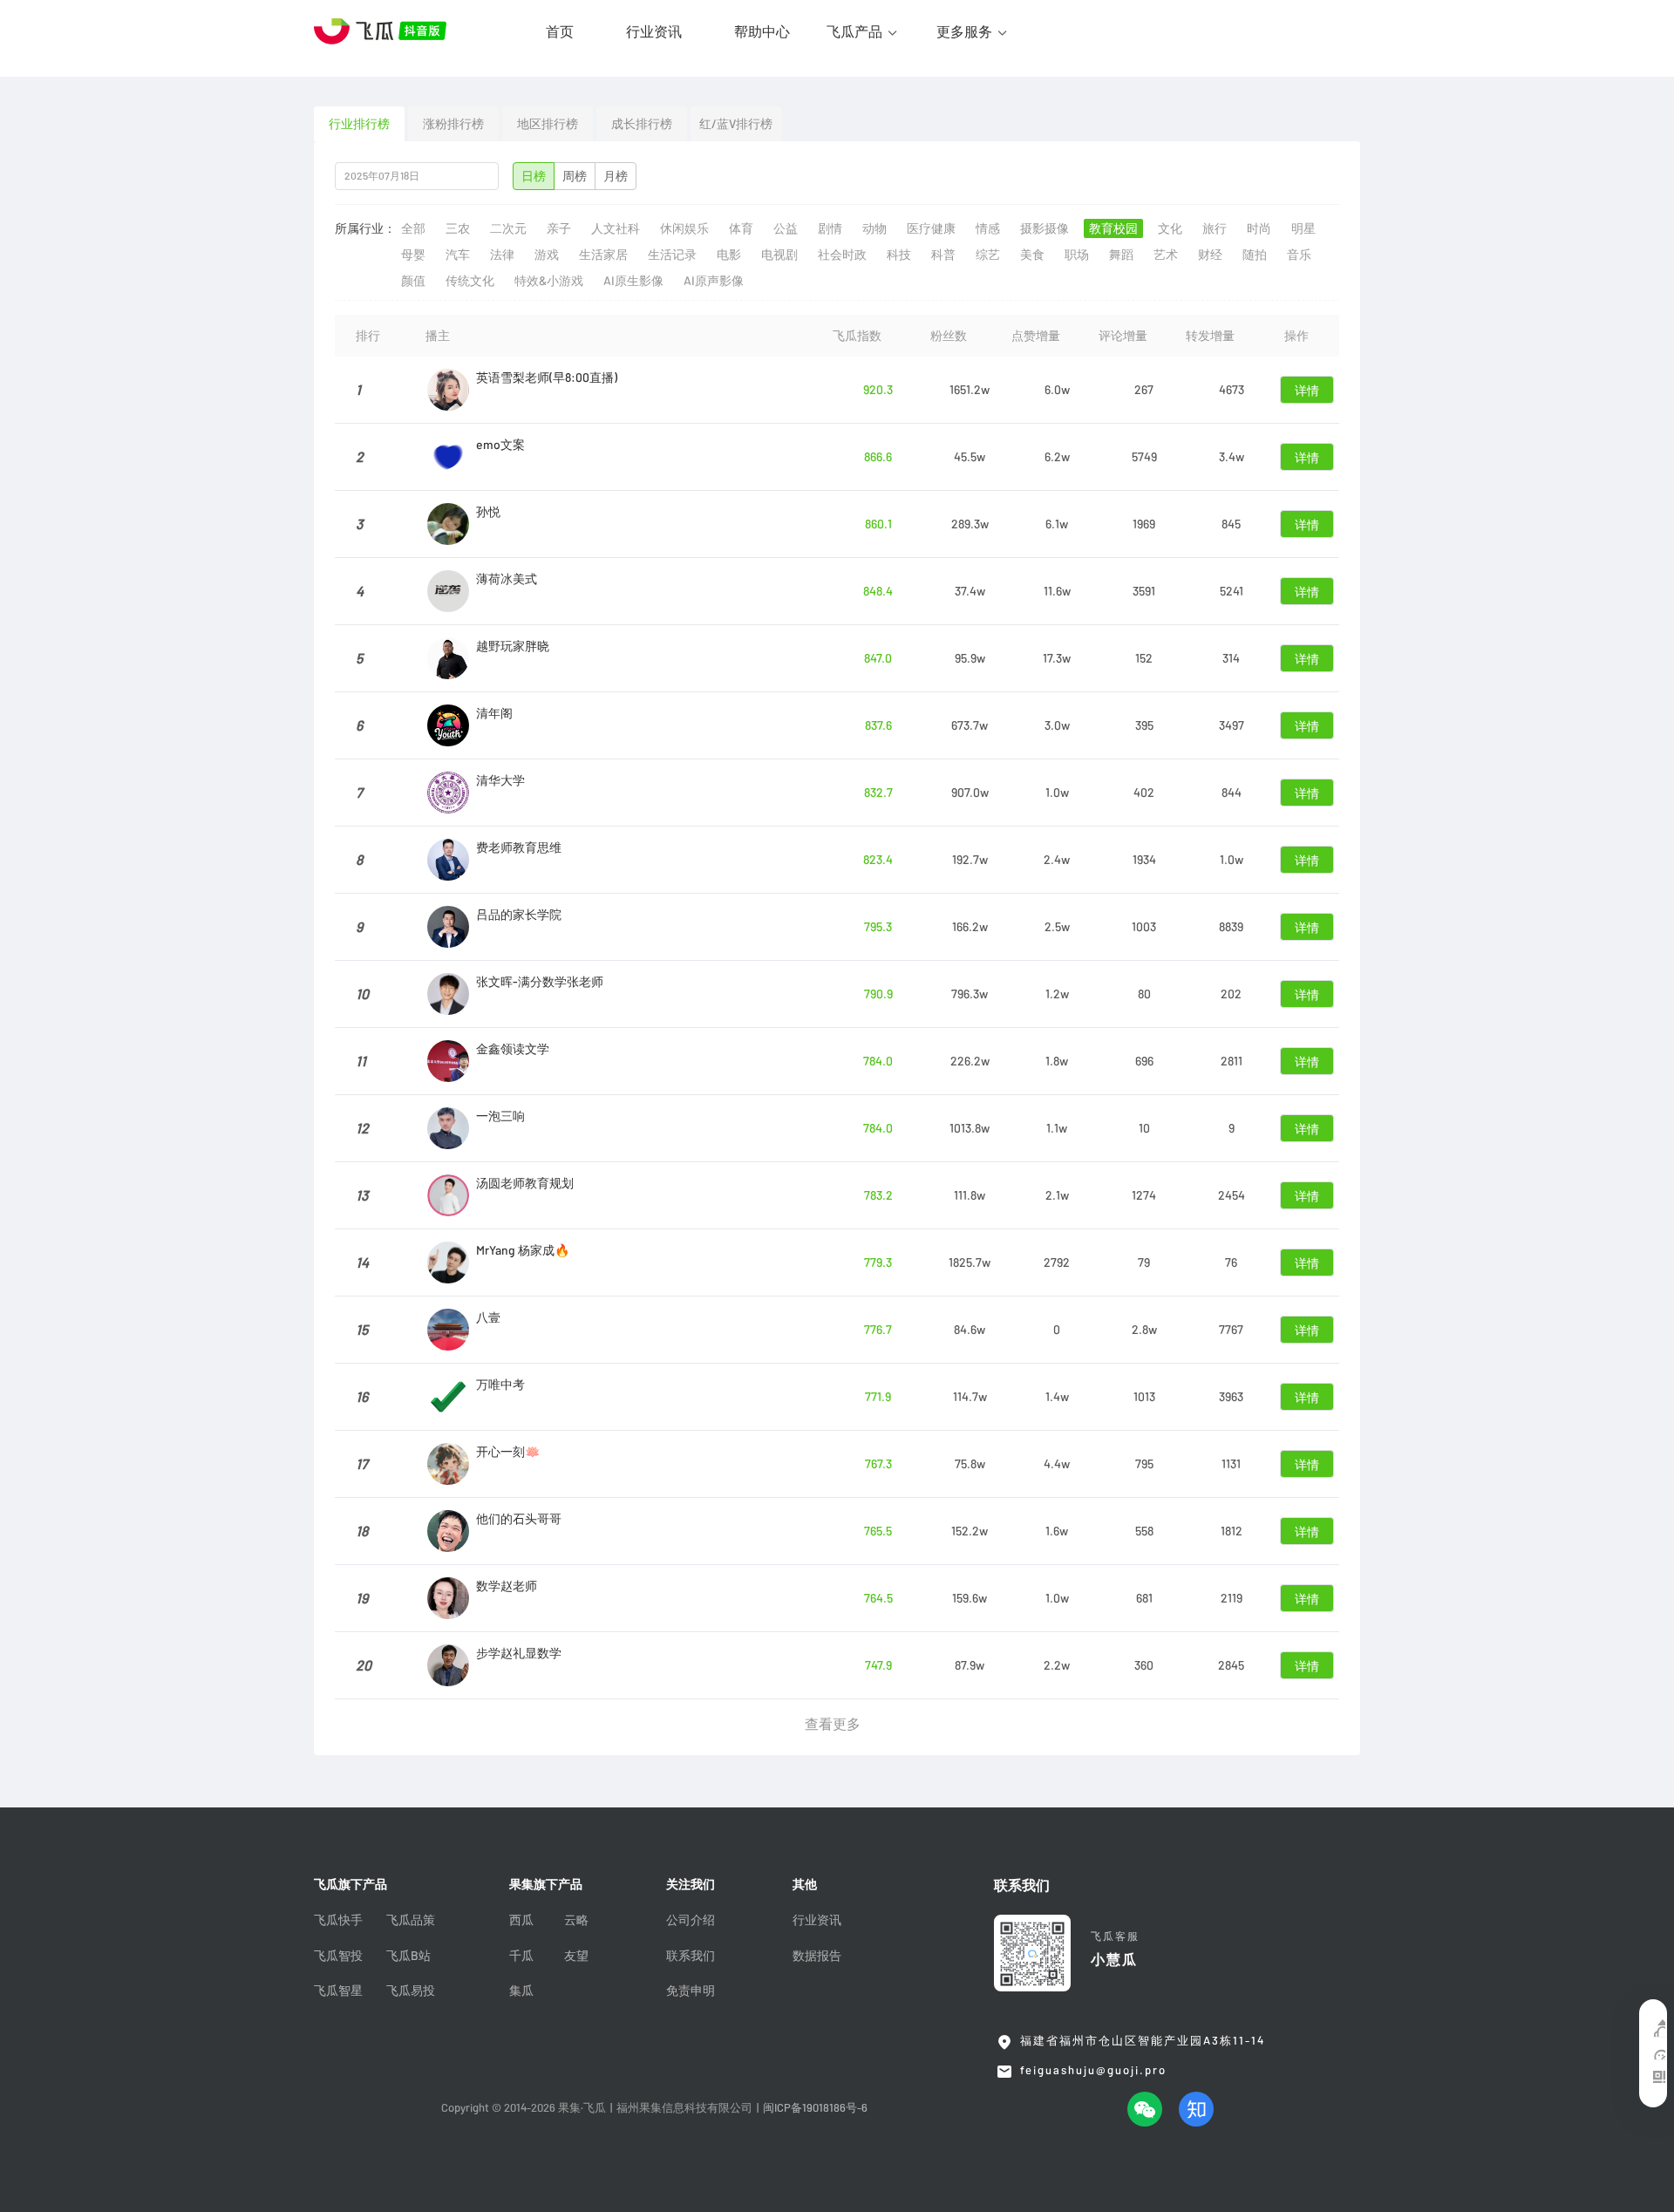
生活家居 (603, 255)
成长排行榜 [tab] (642, 124)
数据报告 (817, 1956)
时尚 (1259, 228)
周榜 (575, 176)
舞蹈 (1121, 255)
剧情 (830, 228)
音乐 (1299, 255)
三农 (458, 228)
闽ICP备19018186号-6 (815, 2108)
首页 (560, 31)
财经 (1210, 255)
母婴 (413, 255)
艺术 (1166, 255)
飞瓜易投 (411, 1991)
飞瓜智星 (338, 1991)
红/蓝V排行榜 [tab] (736, 124)
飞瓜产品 (854, 31)
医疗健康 (931, 228)
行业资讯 (654, 31)
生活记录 (672, 255)
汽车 (458, 255)
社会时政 (842, 255)
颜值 (413, 281)
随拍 (1255, 255)
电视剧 (779, 255)
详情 (1307, 391)
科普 (943, 255)
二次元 (508, 228)
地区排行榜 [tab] (548, 124)
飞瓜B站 (408, 1956)
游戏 (547, 255)
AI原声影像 (714, 281)
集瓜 (521, 1991)
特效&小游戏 (549, 281)
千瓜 (521, 1956)
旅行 (1215, 228)
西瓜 (521, 1920)
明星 (1303, 228)
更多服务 (964, 31)
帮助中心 (762, 31)
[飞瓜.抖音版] (384, 31)
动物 (874, 228)
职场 (1077, 255)
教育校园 (1113, 228)
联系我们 (691, 1956)
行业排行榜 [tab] (359, 124)
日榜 (534, 176)
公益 (786, 228)
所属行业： (365, 228)
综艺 (988, 255)
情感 (988, 228)
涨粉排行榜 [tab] (453, 124)
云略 (576, 1920)
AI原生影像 (633, 281)
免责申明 (691, 1991)
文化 (1170, 228)
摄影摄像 (1045, 228)
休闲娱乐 (684, 228)
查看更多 (833, 1724)
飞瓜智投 (338, 1956)
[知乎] (1196, 2109)
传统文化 (470, 281)
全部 (413, 228)
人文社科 (616, 228)
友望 (576, 1956)
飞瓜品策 (411, 1920)
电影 (729, 255)
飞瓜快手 (338, 1920)
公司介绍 (691, 1920)
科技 (899, 255)
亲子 (559, 228)
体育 (741, 228)
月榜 (616, 176)
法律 (502, 255)
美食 (1032, 255)
